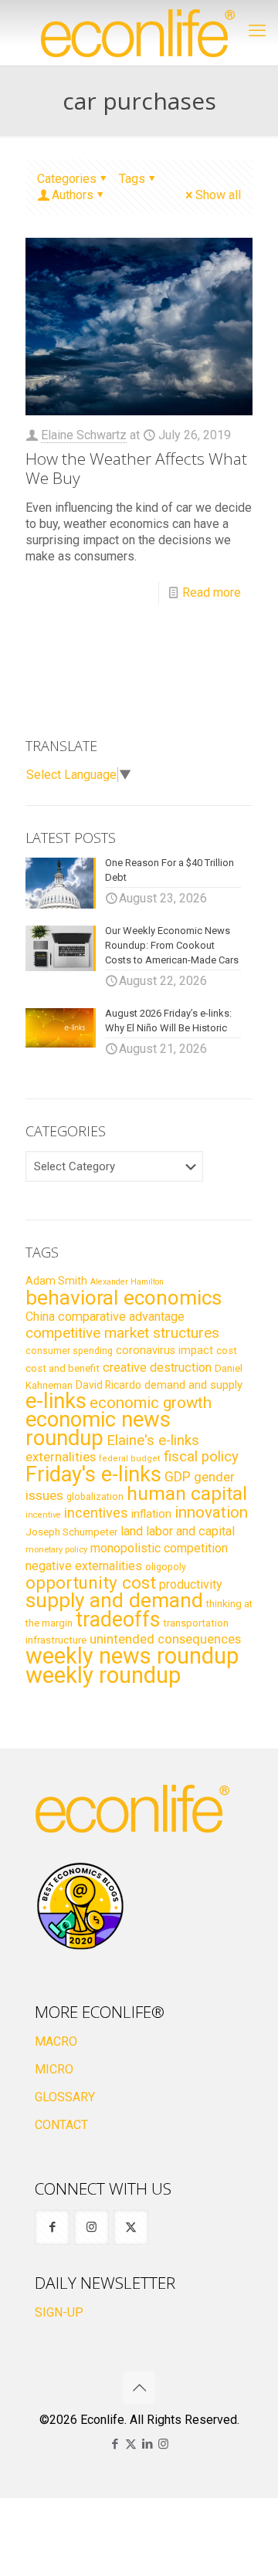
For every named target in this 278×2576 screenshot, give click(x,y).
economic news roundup (98, 1429)
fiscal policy (201, 1457)
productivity (191, 1584)
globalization (95, 1496)
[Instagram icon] (163, 2444)
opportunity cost (91, 1582)
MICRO (54, 2069)
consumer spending (69, 1351)
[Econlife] (139, 33)
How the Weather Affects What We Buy (136, 468)
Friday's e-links (93, 1474)
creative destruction (157, 1368)
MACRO (56, 2041)
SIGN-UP (59, 2312)
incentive (43, 1515)
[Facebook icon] (115, 2444)
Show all (218, 195)
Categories (67, 179)
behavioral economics (124, 1298)
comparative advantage (121, 1317)
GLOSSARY (65, 2097)
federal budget (130, 1459)
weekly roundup (103, 1675)
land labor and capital (178, 1531)
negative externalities (84, 1566)
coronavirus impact (164, 1350)
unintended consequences (165, 1639)
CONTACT (61, 2125)
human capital (187, 1493)
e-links (56, 1401)
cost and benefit (63, 1368)
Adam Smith (56, 1281)
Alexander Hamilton (127, 1282)
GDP (178, 1477)
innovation (211, 1512)
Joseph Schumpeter (71, 1532)
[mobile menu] (257, 31)
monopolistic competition (159, 1548)
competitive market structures (122, 1333)
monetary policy (56, 1549)
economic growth (151, 1403)
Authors (73, 195)
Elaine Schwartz (84, 435)
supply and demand (114, 1600)
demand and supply (193, 1385)
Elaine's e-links (153, 1440)
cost (227, 1351)
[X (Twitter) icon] (131, 2444)
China (40, 1317)
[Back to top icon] (139, 2388)
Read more (212, 592)
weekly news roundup (132, 1656)
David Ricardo (108, 1385)
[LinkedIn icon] (147, 2444)
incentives (96, 1513)
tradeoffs (118, 1620)
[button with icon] (52, 2227)
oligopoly (166, 1567)
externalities (61, 1457)
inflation (151, 1514)
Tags (132, 179)
